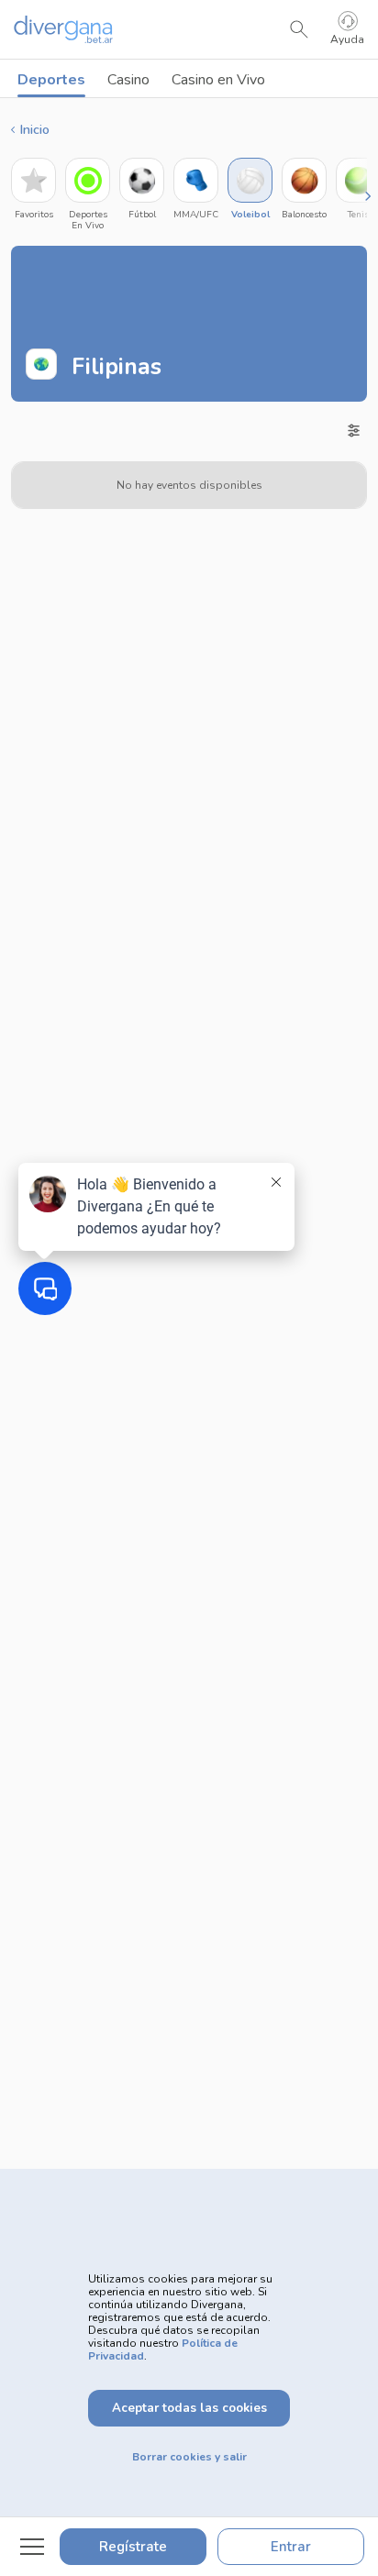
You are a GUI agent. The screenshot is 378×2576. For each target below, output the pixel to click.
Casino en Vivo (218, 80)
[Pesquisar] (299, 29)
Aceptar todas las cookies (189, 2408)
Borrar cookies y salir (189, 2457)
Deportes (51, 80)
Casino (128, 80)
